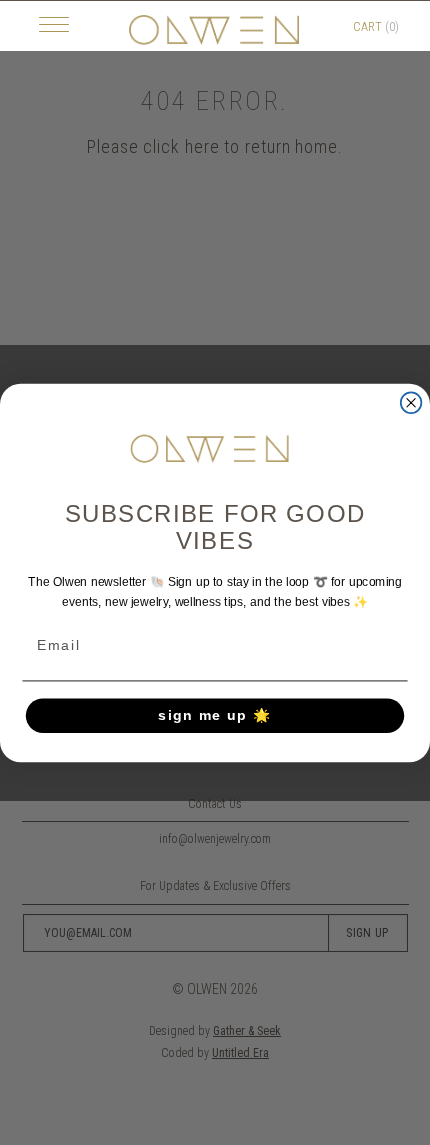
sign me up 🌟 (215, 714)
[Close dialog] (411, 402)
